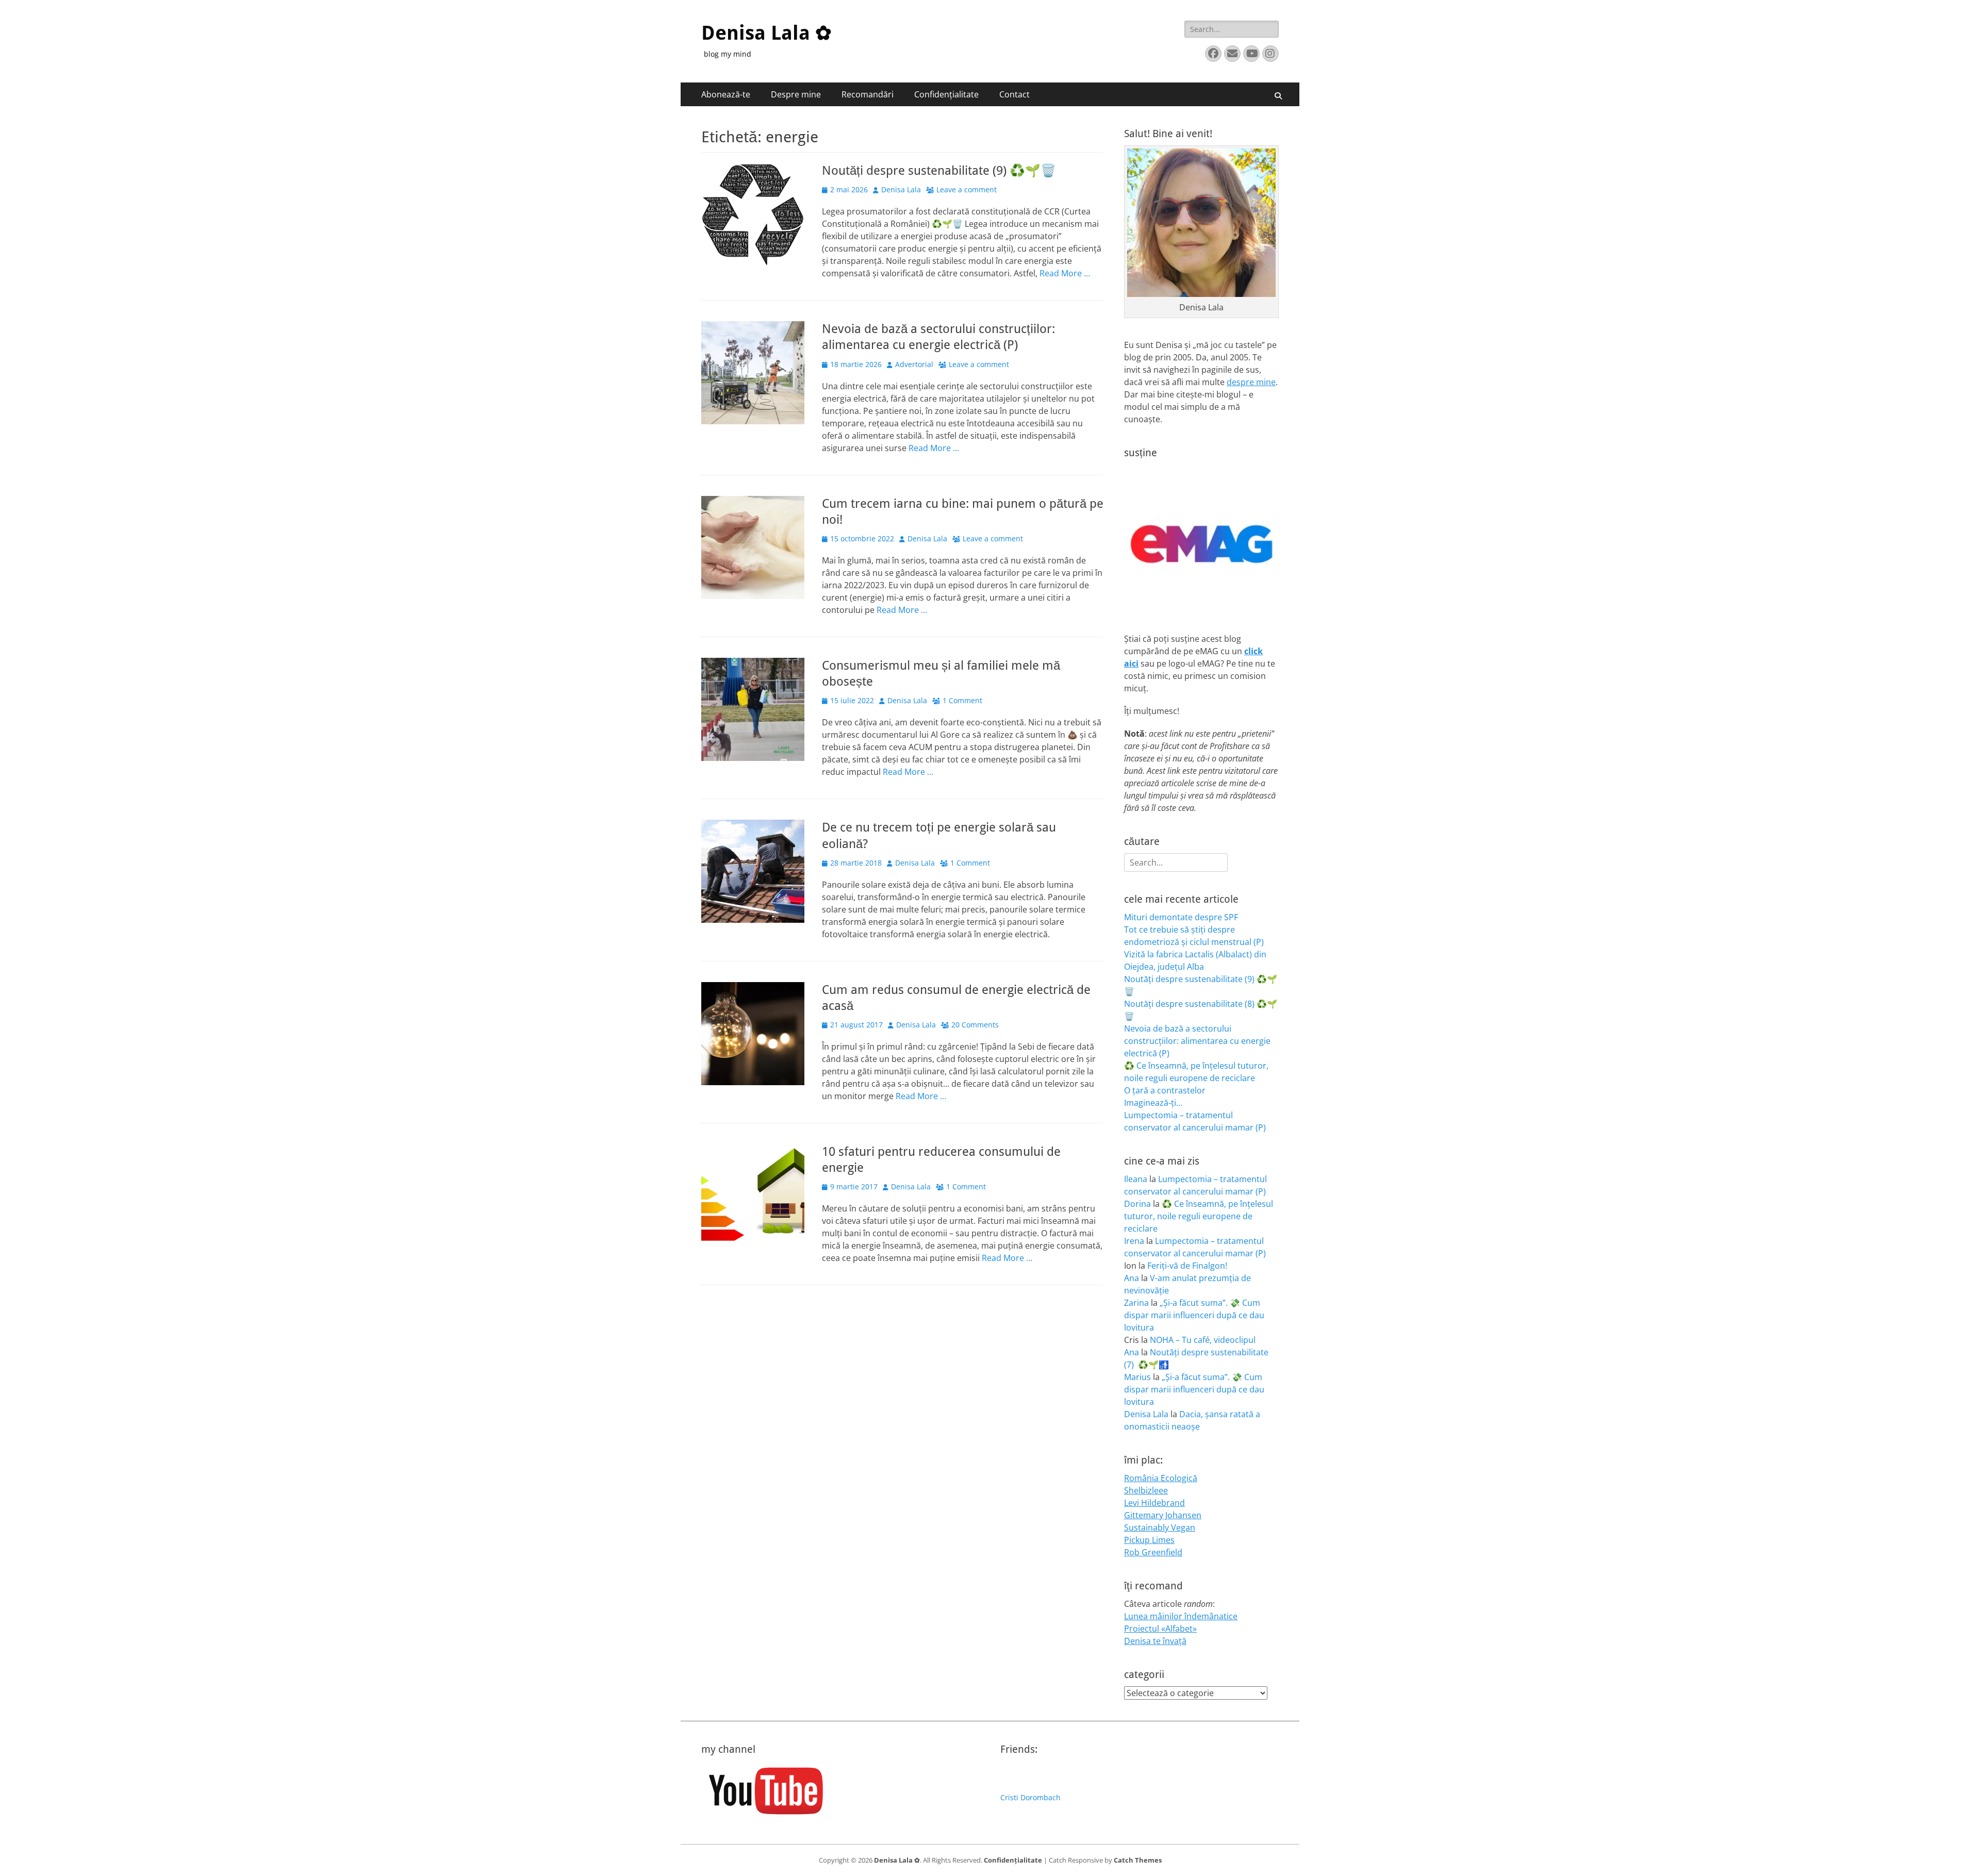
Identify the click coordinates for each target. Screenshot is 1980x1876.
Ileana (1136, 1179)
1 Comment (962, 700)
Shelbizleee (1146, 1490)
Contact (1014, 94)
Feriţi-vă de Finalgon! (1187, 1266)
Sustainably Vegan (1160, 1528)
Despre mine (796, 94)
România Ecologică (1161, 1478)
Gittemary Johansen (1163, 1515)
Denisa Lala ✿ (766, 33)
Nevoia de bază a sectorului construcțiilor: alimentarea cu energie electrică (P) (1197, 1041)
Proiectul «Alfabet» (1160, 1629)
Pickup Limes (1149, 1540)
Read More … (1065, 273)
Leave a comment (967, 189)
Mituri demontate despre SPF (1181, 917)
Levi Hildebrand (1154, 1503)
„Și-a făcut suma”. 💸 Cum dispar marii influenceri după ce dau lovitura (1194, 1315)
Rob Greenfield (1153, 1552)
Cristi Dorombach (1030, 1797)
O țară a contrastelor (1165, 1090)
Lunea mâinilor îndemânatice (1181, 1616)
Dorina (1137, 1204)
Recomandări (868, 94)
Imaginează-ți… (1153, 1103)
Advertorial (914, 364)
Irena (1134, 1241)
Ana (1132, 1278)
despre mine (1251, 382)
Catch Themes (1138, 1860)
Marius (1137, 1377)
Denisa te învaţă (1155, 1641)
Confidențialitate (946, 94)
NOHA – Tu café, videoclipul (1203, 1340)
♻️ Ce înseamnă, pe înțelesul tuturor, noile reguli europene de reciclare (1199, 1216)
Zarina (1136, 1303)
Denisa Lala (901, 189)
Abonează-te (726, 94)
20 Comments (975, 1025)
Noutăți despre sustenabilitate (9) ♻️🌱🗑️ (939, 171)
